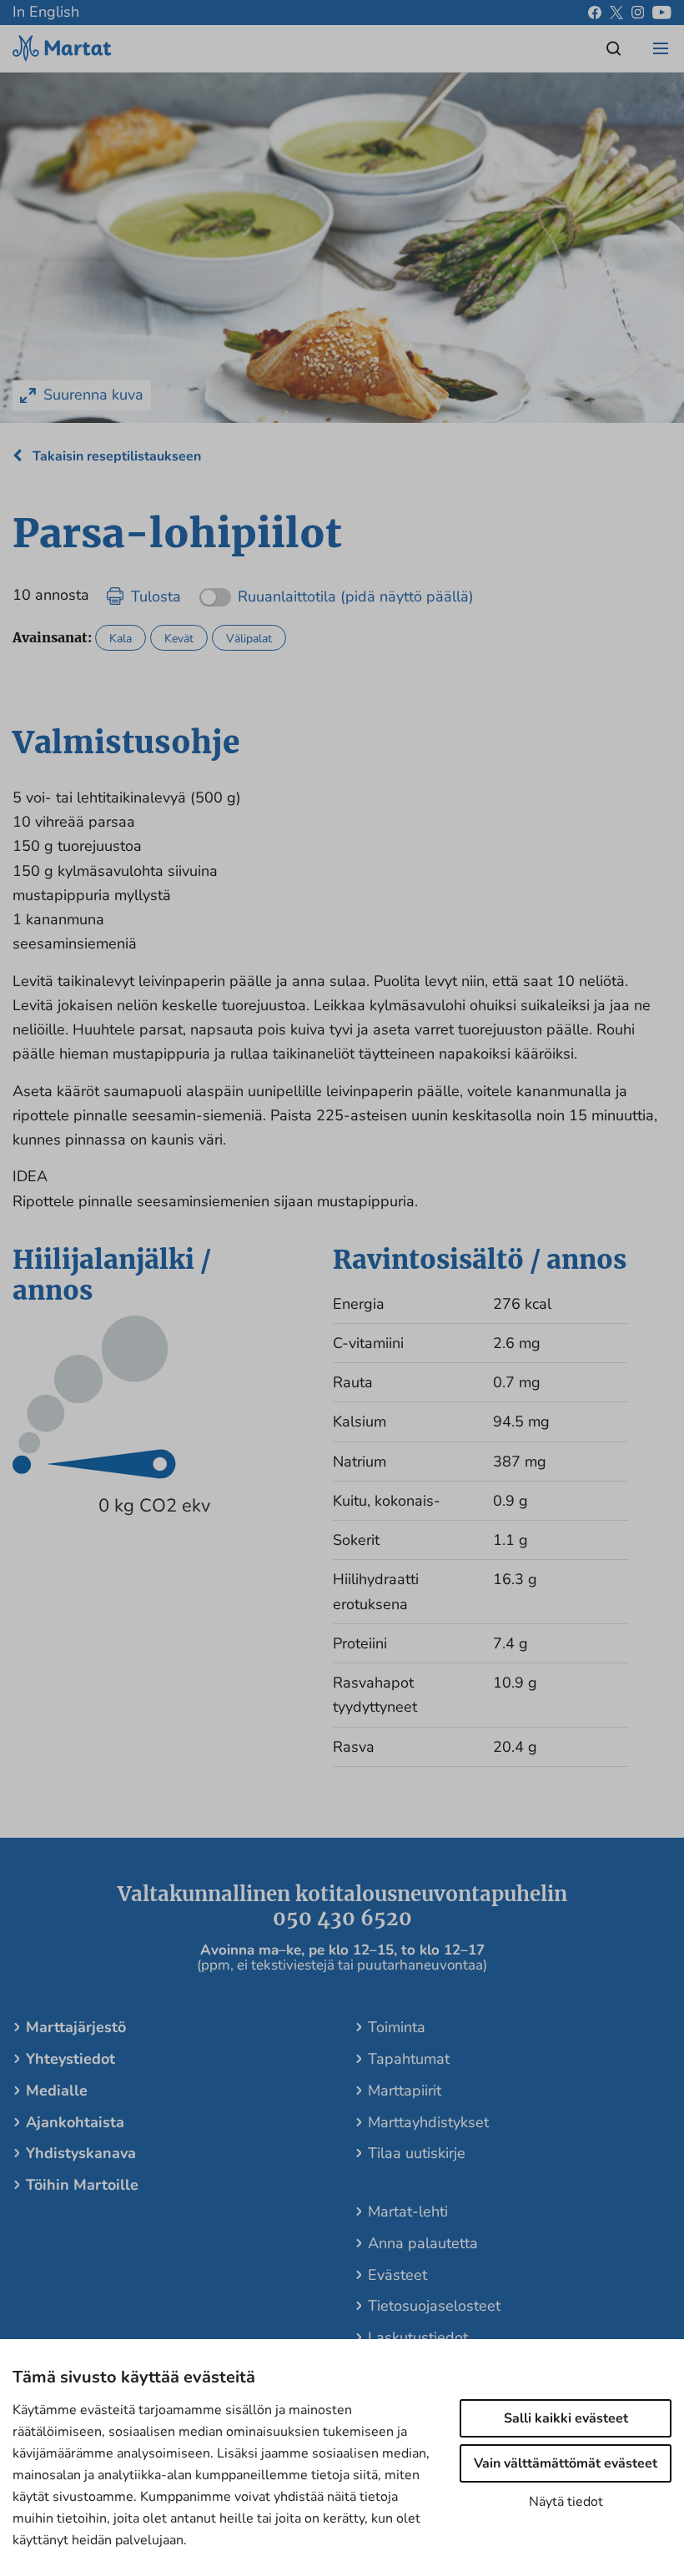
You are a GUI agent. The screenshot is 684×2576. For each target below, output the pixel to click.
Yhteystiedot (70, 2059)
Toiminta (397, 2027)
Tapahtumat (409, 2059)
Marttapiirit (405, 2090)
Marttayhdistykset (428, 2122)
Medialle (57, 2090)
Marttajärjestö (76, 2027)
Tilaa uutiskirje (417, 2153)
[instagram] (638, 13)
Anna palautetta (423, 2243)
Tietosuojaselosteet (434, 2306)
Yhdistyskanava (81, 2153)
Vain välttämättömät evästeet (566, 2463)
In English (46, 12)
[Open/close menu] (661, 48)
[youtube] (662, 13)
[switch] (337, 591)
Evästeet (397, 2275)
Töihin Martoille (82, 2185)
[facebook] (595, 13)
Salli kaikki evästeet (566, 2418)
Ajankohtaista (75, 2122)
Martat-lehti (408, 2211)
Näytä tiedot (566, 2502)
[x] (616, 13)
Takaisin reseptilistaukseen (115, 456)
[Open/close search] (614, 48)
